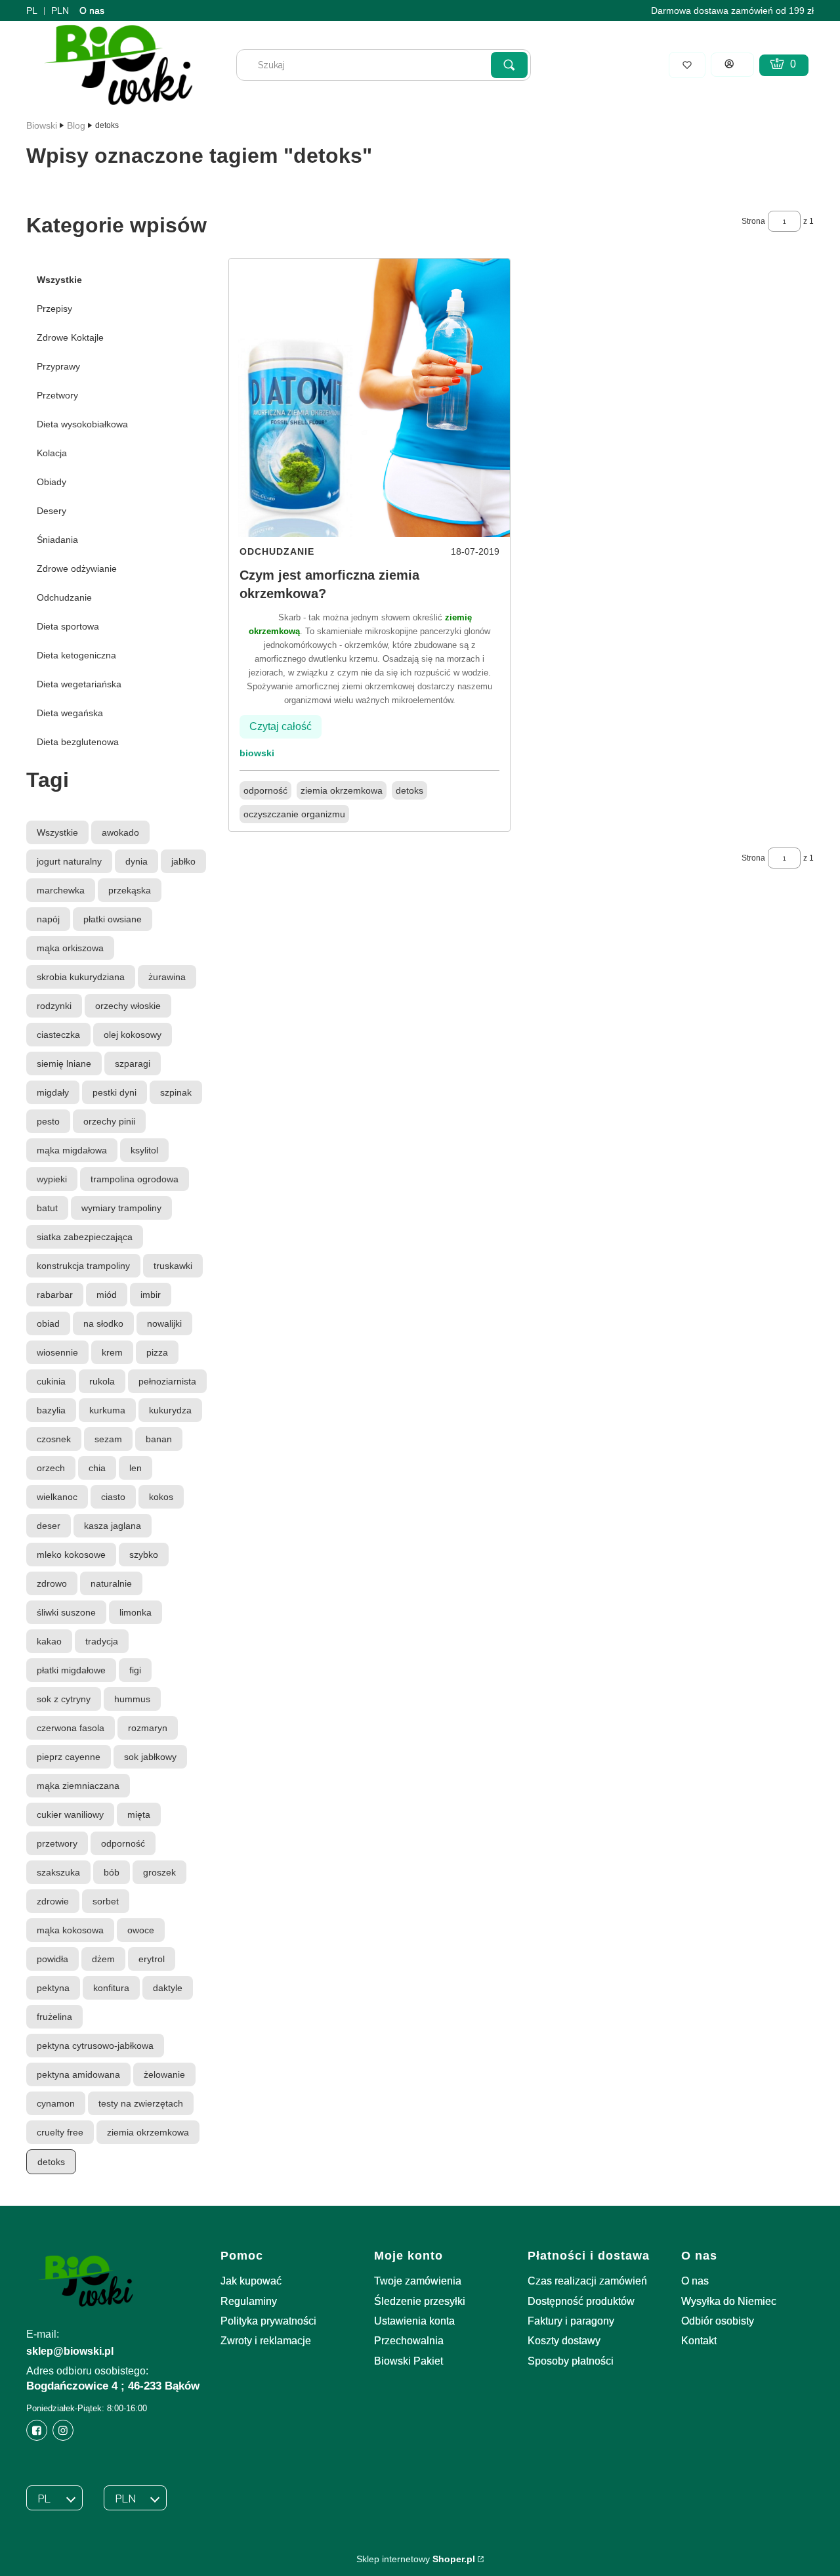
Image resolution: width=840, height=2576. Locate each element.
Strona (753, 221)
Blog (76, 125)
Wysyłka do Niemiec (729, 2301)
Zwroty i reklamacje (266, 2341)
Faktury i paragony (571, 2321)
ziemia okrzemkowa (342, 790)
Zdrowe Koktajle (70, 337)
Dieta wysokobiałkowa (82, 424)
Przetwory (57, 395)
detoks (409, 790)
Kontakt (699, 2341)
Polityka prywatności (268, 2321)
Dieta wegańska (70, 713)
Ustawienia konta (414, 2321)
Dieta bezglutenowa (78, 742)
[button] (509, 65)
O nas (92, 11)
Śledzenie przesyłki (420, 2301)
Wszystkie (59, 280)
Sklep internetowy (416, 2559)
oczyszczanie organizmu (294, 814)
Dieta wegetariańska (79, 684)
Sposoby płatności (571, 2361)
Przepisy (54, 309)
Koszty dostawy (564, 2341)
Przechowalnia (409, 2341)
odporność (265, 790)
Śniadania (57, 540)
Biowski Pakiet (409, 2361)
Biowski (42, 125)
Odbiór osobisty (718, 2321)
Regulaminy (249, 2301)
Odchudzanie (64, 597)
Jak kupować (251, 2281)
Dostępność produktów (581, 2301)
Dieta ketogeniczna (76, 655)
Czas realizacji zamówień (587, 2281)
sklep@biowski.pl (70, 2351)
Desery (52, 511)
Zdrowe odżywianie (77, 569)
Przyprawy (58, 366)
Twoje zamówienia (418, 2281)
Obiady (52, 482)
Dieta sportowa (68, 626)
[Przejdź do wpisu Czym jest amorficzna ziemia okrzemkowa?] (369, 398)
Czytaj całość (281, 726)
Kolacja (52, 453)
